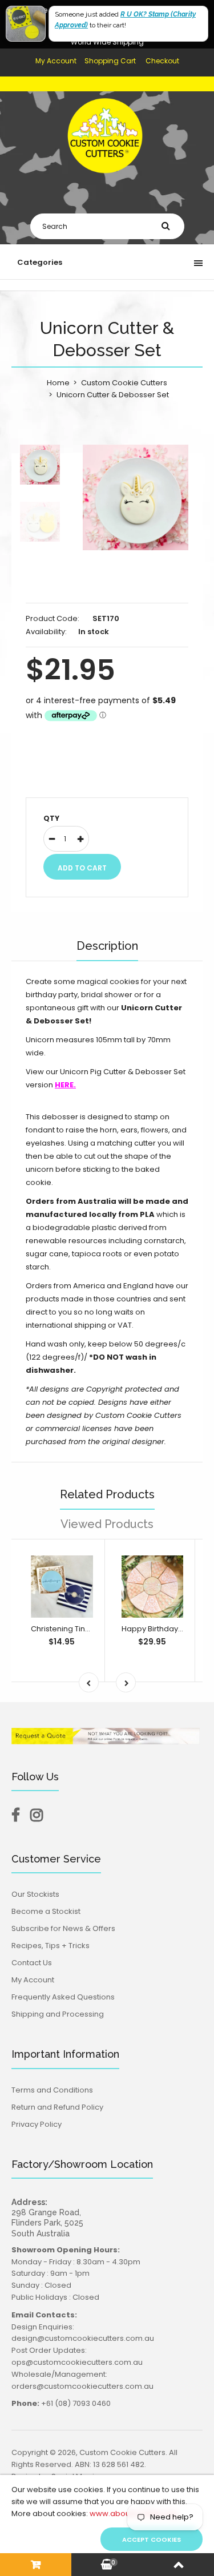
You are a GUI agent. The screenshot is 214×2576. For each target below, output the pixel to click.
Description (107, 946)
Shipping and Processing (58, 2014)
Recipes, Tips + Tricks (51, 1946)
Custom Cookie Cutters (124, 383)
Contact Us (32, 1963)
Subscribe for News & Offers (63, 1928)
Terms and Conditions (52, 2090)
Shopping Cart (110, 61)
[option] (136, 497)
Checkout (162, 61)
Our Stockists (35, 1894)
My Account (56, 61)
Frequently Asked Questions (63, 1997)
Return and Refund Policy (57, 2107)
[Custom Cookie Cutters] (107, 181)
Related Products (107, 1494)
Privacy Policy (37, 2124)
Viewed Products (107, 1524)
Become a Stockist (46, 1911)
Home (58, 383)
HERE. (65, 1085)
